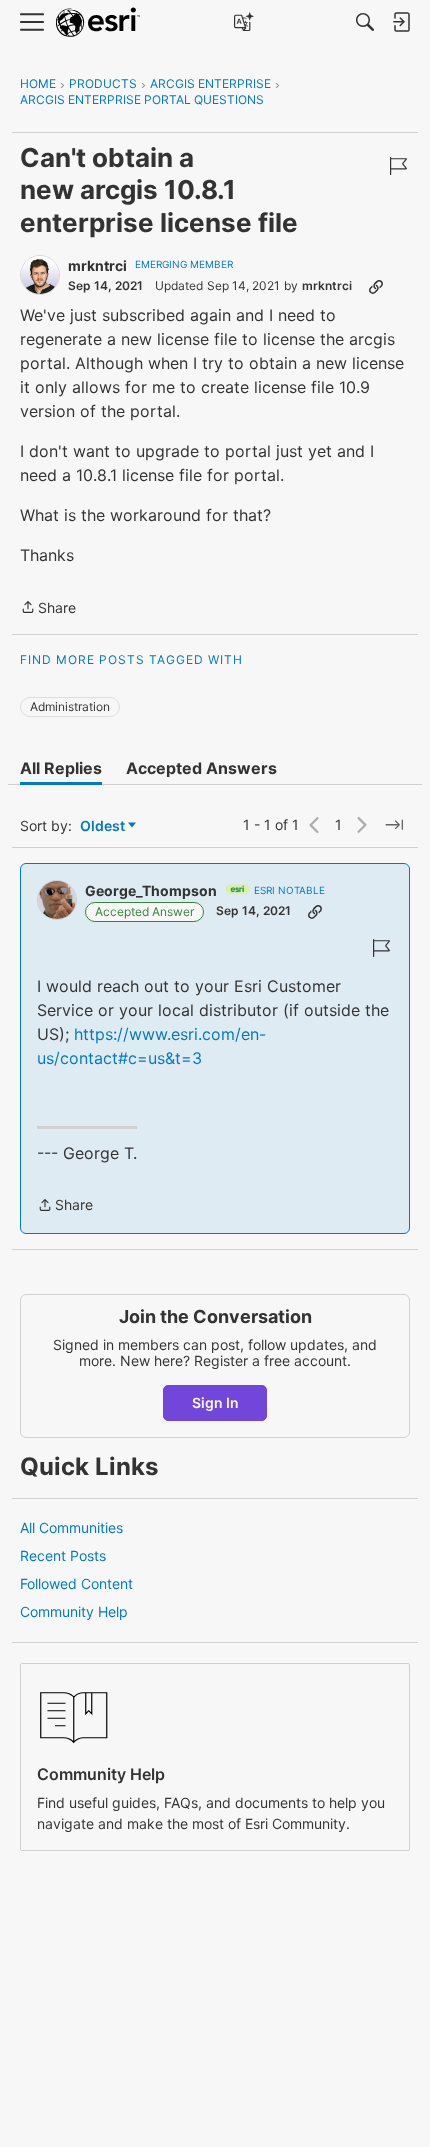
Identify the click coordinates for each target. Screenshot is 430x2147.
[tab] (61, 768)
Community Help (74, 1611)
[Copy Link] (376, 286)
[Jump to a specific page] (394, 825)
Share (48, 609)
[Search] (365, 22)
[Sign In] (401, 22)
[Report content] (398, 166)
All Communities (71, 1527)
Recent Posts (63, 1555)
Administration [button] (70, 706)
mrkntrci (97, 265)
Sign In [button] (215, 1402)
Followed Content (76, 1583)
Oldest (104, 826)
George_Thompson (151, 890)
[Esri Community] (98, 22)
